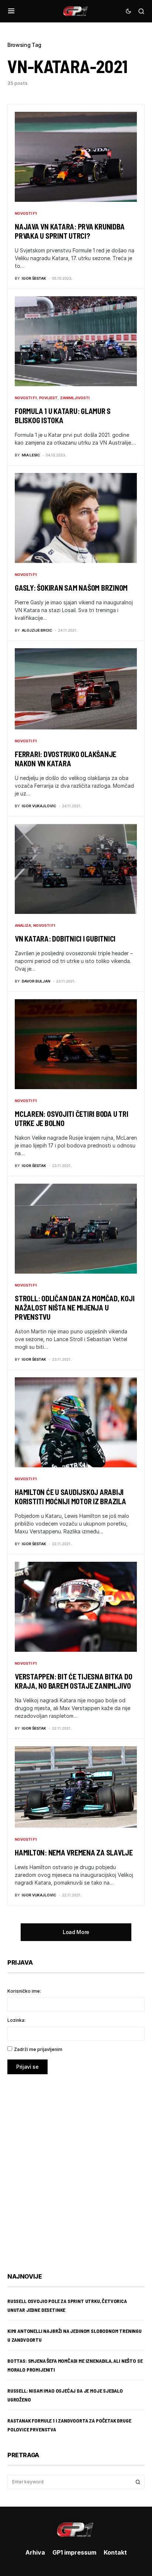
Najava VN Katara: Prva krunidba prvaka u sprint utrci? (70, 231)
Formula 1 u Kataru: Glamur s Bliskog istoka (63, 416)
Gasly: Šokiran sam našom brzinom (71, 588)
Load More (76, 1932)
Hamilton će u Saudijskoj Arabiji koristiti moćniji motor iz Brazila (70, 1497)
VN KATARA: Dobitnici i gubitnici (65, 939)
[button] (11, 11)
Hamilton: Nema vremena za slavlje (74, 1852)
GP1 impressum (74, 2552)
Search (138, 2482)
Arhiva (35, 2552)
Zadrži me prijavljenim (38, 2049)
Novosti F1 (26, 213)
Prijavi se (27, 2067)
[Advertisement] (76, 2168)
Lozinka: (16, 2020)
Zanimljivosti (75, 398)
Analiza (23, 925)
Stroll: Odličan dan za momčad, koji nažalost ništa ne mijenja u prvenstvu (75, 1308)
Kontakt (115, 2552)
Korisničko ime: (24, 1991)
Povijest (48, 398)
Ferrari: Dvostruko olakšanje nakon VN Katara (65, 759)
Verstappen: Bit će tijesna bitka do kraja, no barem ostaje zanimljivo (73, 1681)
